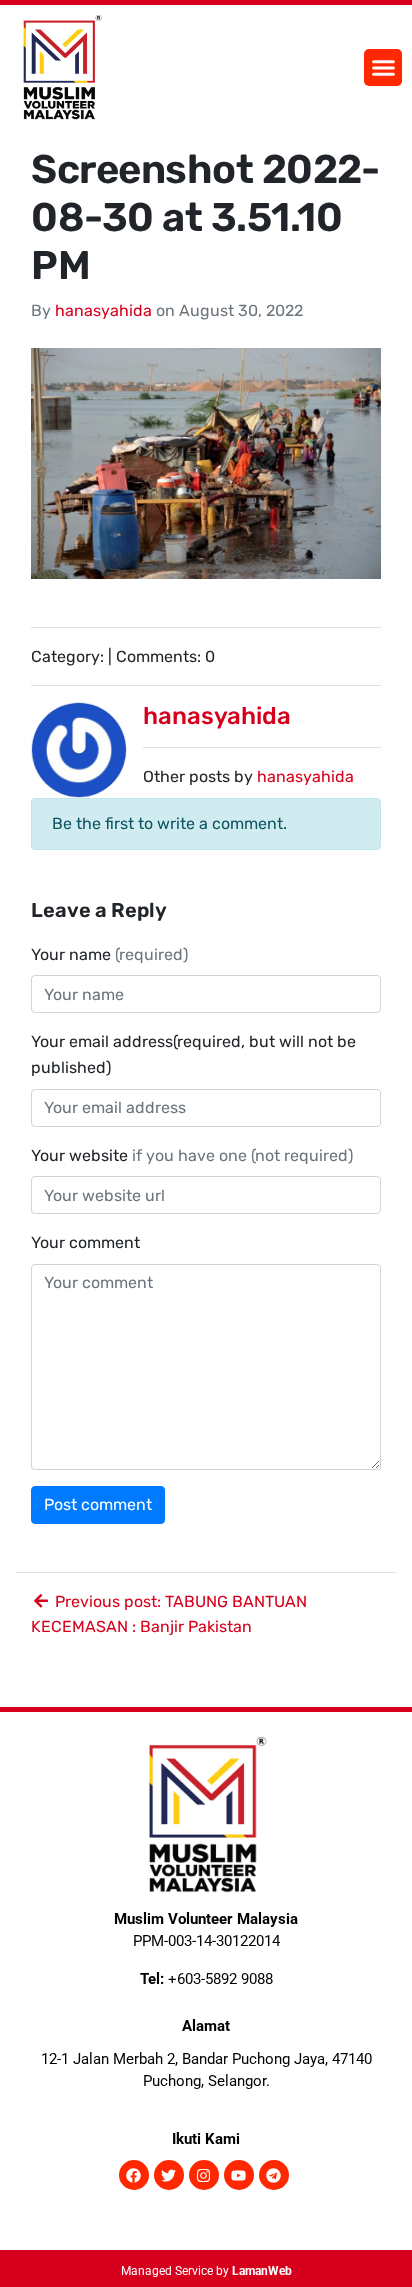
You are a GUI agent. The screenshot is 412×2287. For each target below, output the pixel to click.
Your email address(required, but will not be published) (193, 1054)
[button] (383, 68)
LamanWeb (262, 2271)
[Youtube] (239, 2175)
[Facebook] (134, 2175)
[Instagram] (204, 2175)
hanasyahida (103, 310)
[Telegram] (274, 2175)
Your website (192, 1155)
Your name (109, 954)
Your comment (85, 1242)
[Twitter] (169, 2175)
